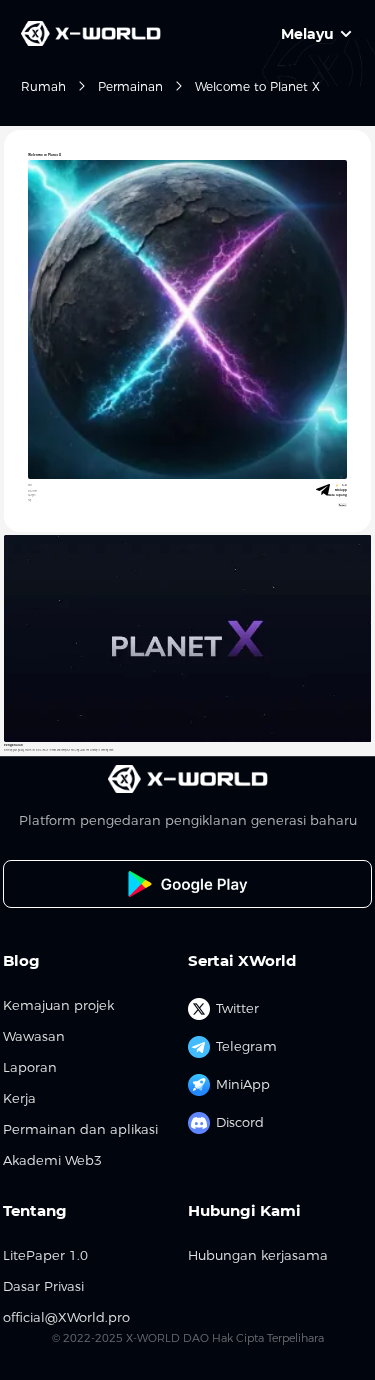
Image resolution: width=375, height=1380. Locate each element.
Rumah (43, 86)
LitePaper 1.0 (45, 1255)
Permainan (130, 86)
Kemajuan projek (58, 1005)
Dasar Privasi (43, 1286)
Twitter (237, 1008)
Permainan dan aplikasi (80, 1129)
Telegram (246, 1046)
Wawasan (34, 1036)
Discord (240, 1122)
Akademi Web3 (52, 1160)
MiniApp (243, 1084)
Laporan (30, 1067)
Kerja (19, 1098)
